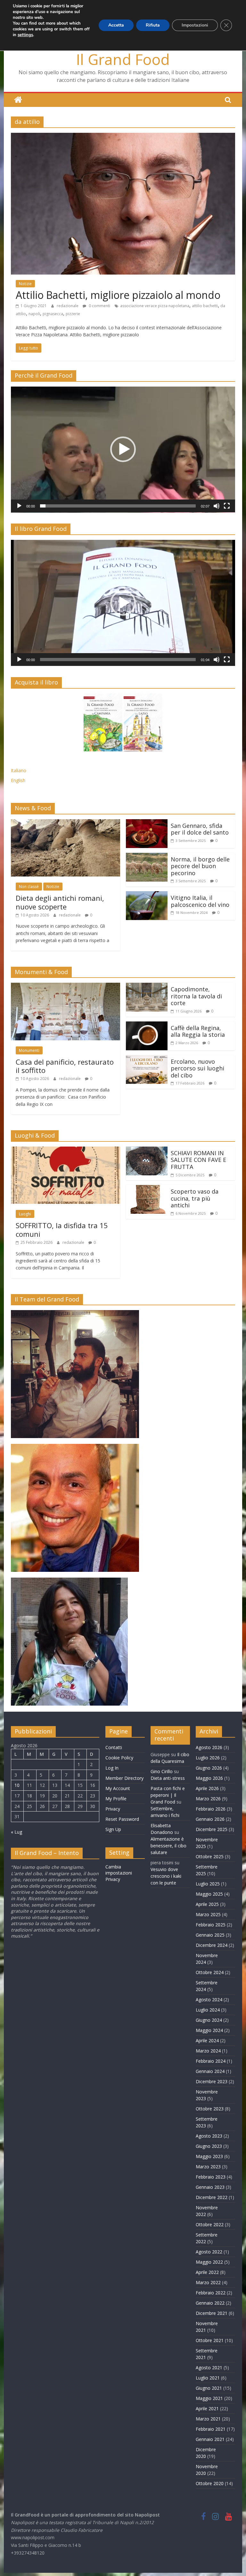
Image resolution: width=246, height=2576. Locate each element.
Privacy (113, 1809)
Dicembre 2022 (212, 2197)
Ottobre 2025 (210, 1856)
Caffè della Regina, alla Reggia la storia (198, 1031)
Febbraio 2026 (211, 1809)
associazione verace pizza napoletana (155, 306)
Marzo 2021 (208, 2419)
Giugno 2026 (209, 1768)
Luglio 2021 (208, 2378)
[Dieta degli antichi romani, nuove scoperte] (66, 823)
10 (17, 1785)
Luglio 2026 (208, 1758)
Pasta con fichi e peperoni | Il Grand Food (168, 1795)
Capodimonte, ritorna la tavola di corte (196, 996)
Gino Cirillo (162, 1771)
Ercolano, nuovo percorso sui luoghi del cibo (197, 1068)
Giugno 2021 (209, 2388)
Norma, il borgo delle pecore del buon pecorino (200, 866)
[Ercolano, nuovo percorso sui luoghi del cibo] (147, 1059)
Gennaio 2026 (210, 1819)
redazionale (68, 306)
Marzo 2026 (208, 1799)
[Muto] (217, 506)
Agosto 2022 (209, 2252)
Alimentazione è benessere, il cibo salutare (168, 1846)
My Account (118, 1788)
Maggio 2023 (209, 2156)
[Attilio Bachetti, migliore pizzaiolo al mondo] (123, 137)
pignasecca (53, 314)
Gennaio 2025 (210, 1935)
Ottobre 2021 (210, 2340)
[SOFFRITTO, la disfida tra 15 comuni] (66, 1150)
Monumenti (29, 1050)
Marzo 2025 (208, 1914)
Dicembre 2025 (212, 1829)
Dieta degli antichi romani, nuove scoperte (60, 902)
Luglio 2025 (208, 1884)
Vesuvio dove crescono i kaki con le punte (166, 1876)
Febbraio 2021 (211, 2429)
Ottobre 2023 (210, 2109)
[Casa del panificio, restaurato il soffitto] (66, 987)
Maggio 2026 (209, 1778)
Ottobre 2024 (210, 1972)
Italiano (19, 770)
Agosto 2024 (209, 2000)
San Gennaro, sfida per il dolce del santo (200, 829)
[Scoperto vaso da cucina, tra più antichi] (147, 1189)
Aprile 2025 (207, 1904)
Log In (112, 1768)
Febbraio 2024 (211, 2061)
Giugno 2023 (209, 2146)
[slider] (118, 506)
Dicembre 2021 (212, 2313)
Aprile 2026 (207, 1788)
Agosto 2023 (209, 2136)
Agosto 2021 (209, 2368)
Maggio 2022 (209, 2262)
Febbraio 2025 (211, 1925)
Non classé (29, 887)
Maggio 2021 (209, 2398)
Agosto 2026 (209, 1747)
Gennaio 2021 (210, 2439)
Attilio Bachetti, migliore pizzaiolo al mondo (118, 295)
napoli (34, 314)
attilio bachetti (205, 306)
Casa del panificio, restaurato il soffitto (65, 1066)
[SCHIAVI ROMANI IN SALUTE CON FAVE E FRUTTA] (147, 1150)
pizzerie (73, 314)
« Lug (16, 1832)
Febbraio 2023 (211, 2177)
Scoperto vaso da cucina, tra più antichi (195, 1198)
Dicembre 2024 (212, 1945)
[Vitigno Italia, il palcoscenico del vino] (147, 895)
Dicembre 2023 (212, 2081)
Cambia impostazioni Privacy (119, 1873)
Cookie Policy (119, 1758)
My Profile (116, 1799)
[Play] (19, 506)
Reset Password (122, 1819)
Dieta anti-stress (168, 1778)
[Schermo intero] (227, 506)
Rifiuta (153, 25)
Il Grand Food (123, 59)
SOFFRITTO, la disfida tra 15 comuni (62, 1229)
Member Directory (124, 1778)
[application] (123, 450)
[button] (123, 449)
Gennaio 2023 (210, 2187)
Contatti (114, 1747)
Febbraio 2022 (211, 2293)
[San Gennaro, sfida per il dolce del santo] (147, 823)
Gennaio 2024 (210, 2071)
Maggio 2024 (209, 2030)
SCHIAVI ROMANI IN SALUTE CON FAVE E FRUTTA (198, 1160)
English (18, 780)
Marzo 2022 (208, 2282)
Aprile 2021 (207, 2408)
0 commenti (99, 306)
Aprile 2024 (207, 2040)
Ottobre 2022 (210, 2224)
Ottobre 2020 (210, 2483)
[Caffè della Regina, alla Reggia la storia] (147, 1025)
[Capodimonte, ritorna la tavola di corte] (147, 987)
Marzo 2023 (208, 2167)
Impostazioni (195, 25)
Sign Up (113, 1829)
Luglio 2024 (208, 2010)
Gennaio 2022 (210, 2303)
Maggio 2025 (209, 1894)
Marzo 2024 (208, 2051)
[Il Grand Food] (18, 100)
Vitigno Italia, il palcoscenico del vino (200, 901)
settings (25, 35)
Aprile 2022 (207, 2272)
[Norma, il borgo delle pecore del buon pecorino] (147, 857)
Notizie (25, 284)
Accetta (116, 25)
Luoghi (25, 1214)
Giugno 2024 (209, 2020)
